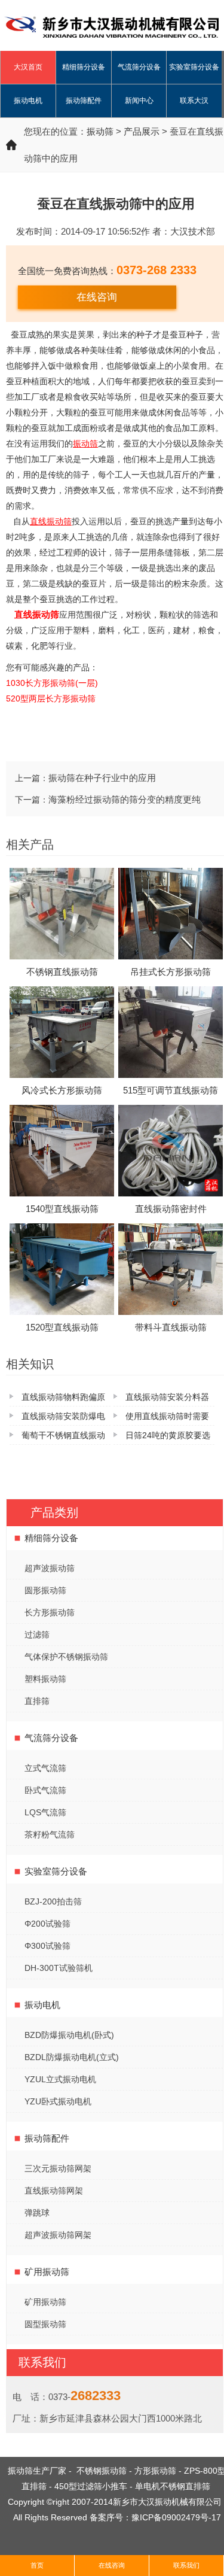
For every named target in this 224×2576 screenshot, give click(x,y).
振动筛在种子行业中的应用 (102, 778)
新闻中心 (139, 101)
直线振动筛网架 (54, 2191)
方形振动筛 (155, 2471)
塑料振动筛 (45, 1679)
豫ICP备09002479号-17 (176, 2517)
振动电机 (28, 101)
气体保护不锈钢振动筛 (66, 1657)
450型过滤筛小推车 (91, 2486)
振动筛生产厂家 (37, 2471)
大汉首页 (28, 67)
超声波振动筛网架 (58, 2235)
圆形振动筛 (45, 1590)
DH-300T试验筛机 (59, 1968)
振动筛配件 (84, 101)
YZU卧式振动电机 (58, 2101)
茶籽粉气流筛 (50, 1834)
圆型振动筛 (45, 2324)
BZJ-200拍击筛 (53, 1901)
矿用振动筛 (47, 2272)
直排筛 (37, 1701)
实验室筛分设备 (194, 67)
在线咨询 (97, 297)
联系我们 (186, 2565)
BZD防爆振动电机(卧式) (69, 2035)
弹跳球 (37, 2213)
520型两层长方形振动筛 (51, 698)
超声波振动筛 (50, 1568)
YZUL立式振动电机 (60, 2079)
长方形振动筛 (50, 1612)
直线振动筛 (37, 614)
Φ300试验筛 (47, 1946)
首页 (37, 2565)
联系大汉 (194, 101)
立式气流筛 (45, 1768)
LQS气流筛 (45, 1812)
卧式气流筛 (45, 1790)
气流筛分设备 (139, 67)
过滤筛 (37, 1635)
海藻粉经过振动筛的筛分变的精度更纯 (125, 799)
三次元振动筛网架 (58, 2168)
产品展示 (142, 131)
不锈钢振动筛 (102, 2471)
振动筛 (100, 131)
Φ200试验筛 (47, 1924)
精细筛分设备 (84, 67)
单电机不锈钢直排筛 (173, 2486)
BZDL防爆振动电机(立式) (72, 2057)
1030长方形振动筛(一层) (52, 683)
